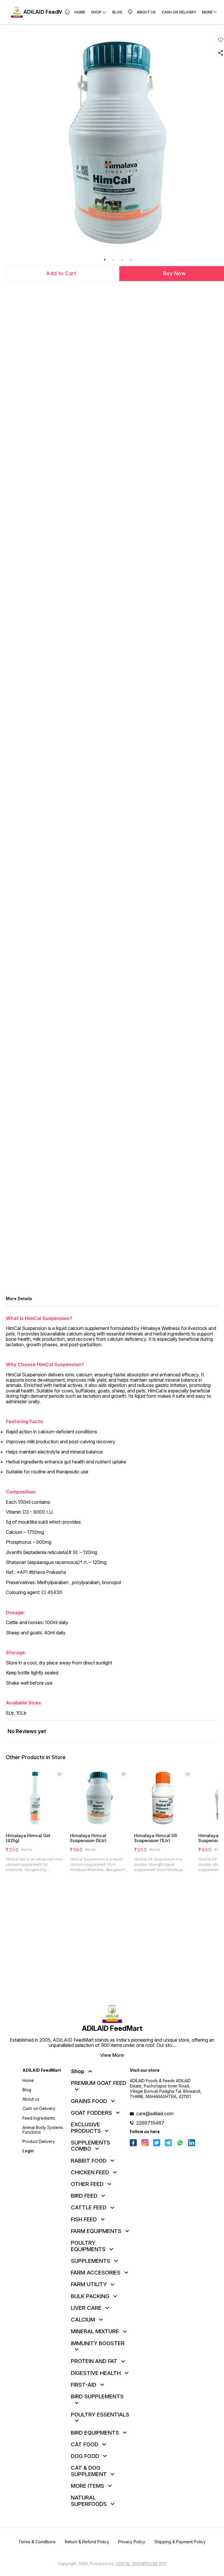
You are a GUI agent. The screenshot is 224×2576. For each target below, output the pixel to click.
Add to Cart (61, 273)
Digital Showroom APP (141, 2564)
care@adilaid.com (155, 2114)
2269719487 (150, 2123)
